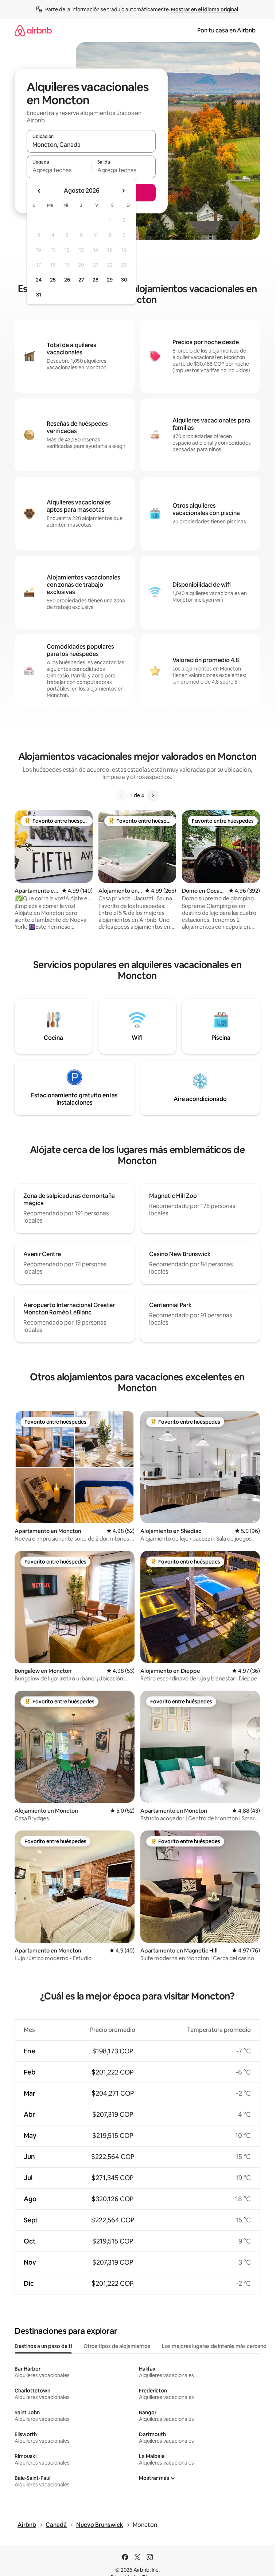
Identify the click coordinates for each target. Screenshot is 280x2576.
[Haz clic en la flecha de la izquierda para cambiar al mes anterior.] (39, 191)
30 (124, 280)
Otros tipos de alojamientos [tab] (117, 2346)
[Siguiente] (153, 795)
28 (96, 280)
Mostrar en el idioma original (205, 9)
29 (110, 280)
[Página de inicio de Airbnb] (33, 30)
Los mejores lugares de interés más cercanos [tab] (215, 2346)
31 (39, 295)
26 (67, 280)
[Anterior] (122, 795)
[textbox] (59, 170)
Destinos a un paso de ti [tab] (43, 2346)
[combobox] (91, 145)
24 (39, 280)
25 (53, 280)
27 (81, 280)
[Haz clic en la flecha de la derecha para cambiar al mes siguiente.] (123, 191)
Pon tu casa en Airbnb (226, 30)
